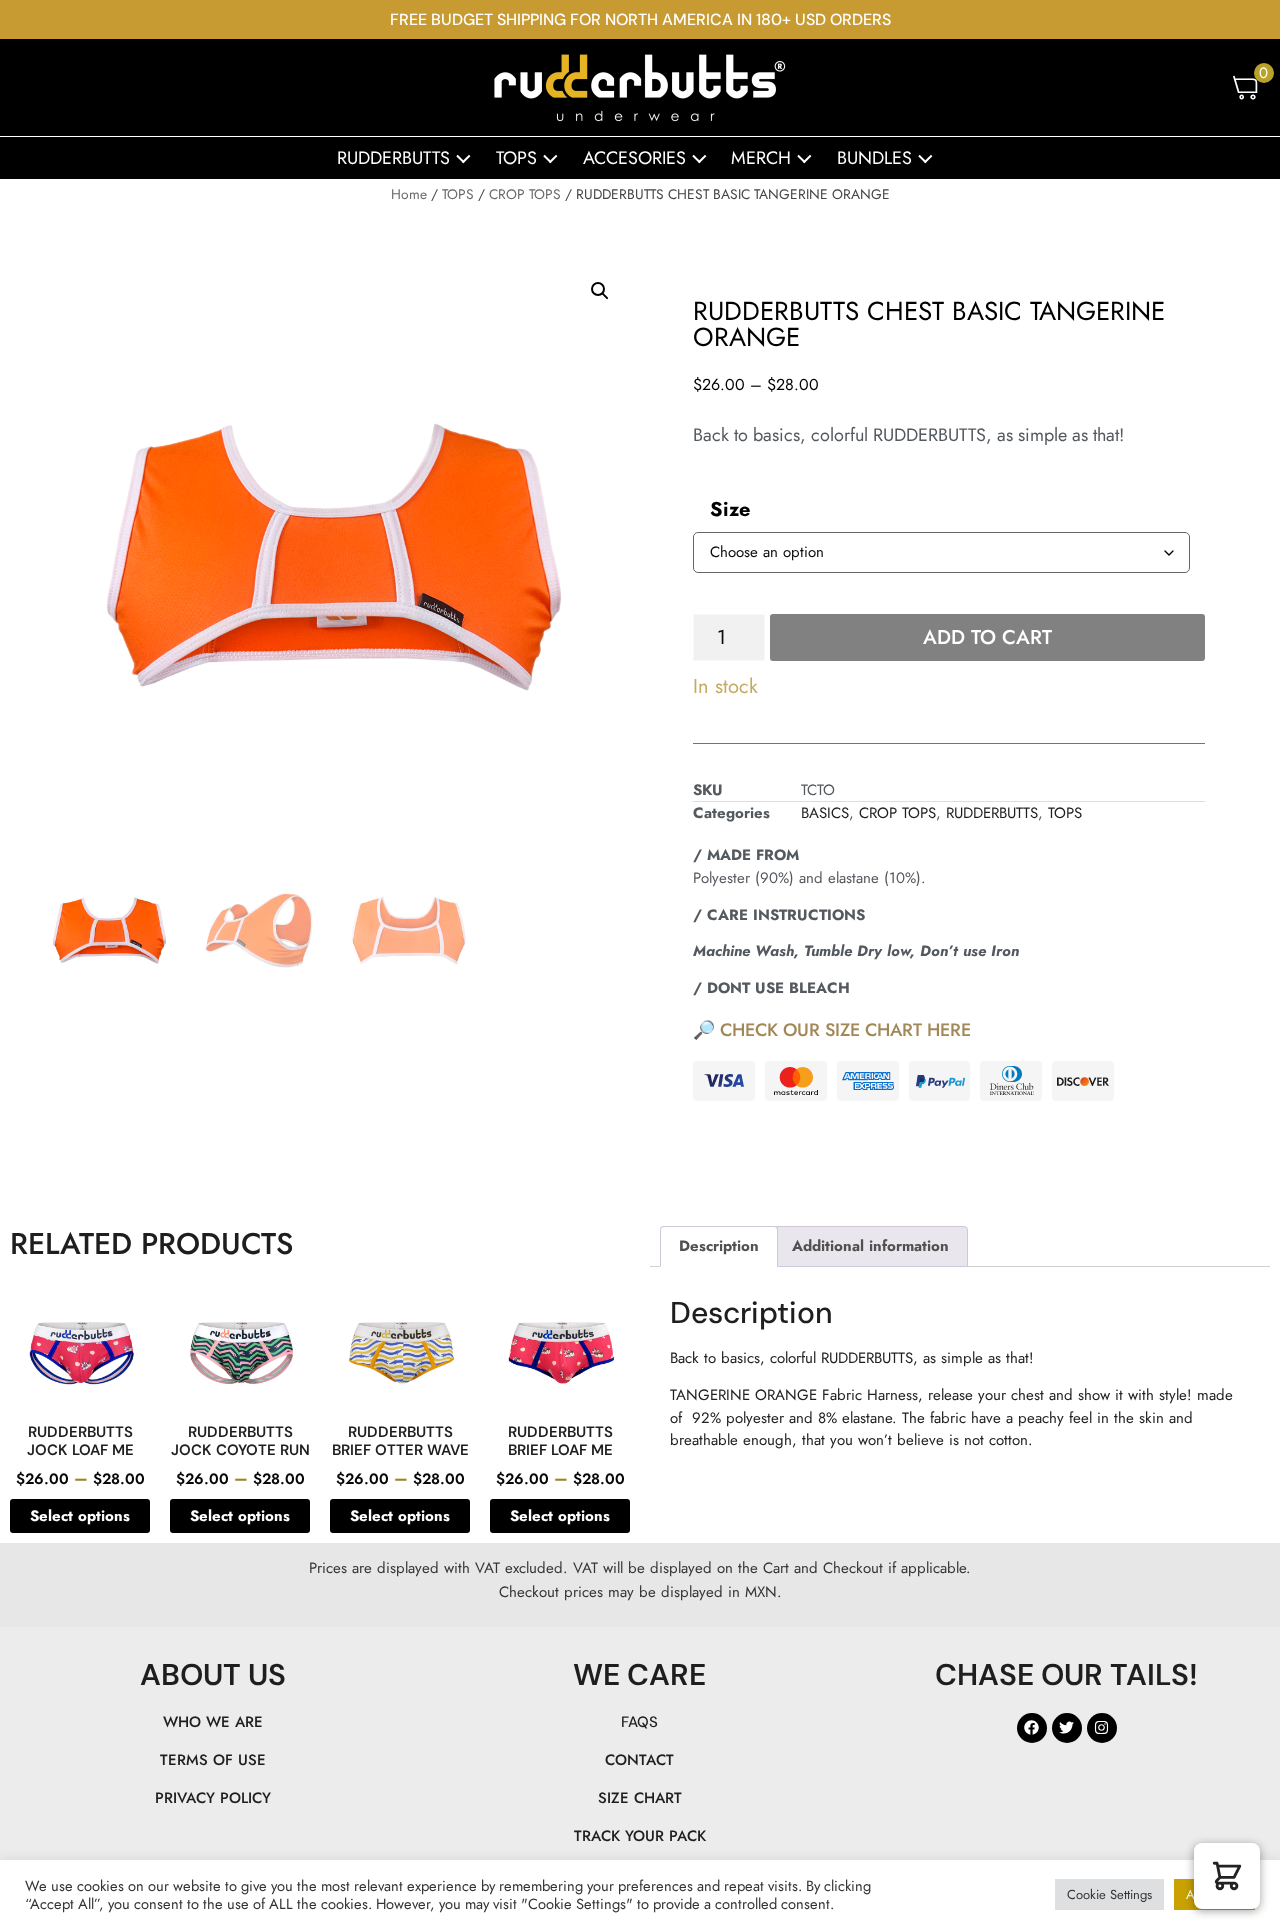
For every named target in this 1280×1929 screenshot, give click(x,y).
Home (409, 194)
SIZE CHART (640, 1798)
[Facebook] (1032, 1728)
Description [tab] (719, 1246)
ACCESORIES (634, 158)
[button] (600, 291)
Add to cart (987, 637)
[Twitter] (1067, 1728)
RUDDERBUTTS (393, 158)
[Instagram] (1102, 1728)
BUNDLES (874, 158)
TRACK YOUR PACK (640, 1836)
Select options (80, 1516)
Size (730, 509)
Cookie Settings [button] (1109, 1894)
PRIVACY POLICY (213, 1798)
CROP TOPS (525, 194)
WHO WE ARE (213, 1722)
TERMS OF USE (213, 1760)
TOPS (516, 158)
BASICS (825, 813)
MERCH (761, 158)
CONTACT (639, 1760)
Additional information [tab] (870, 1246)
